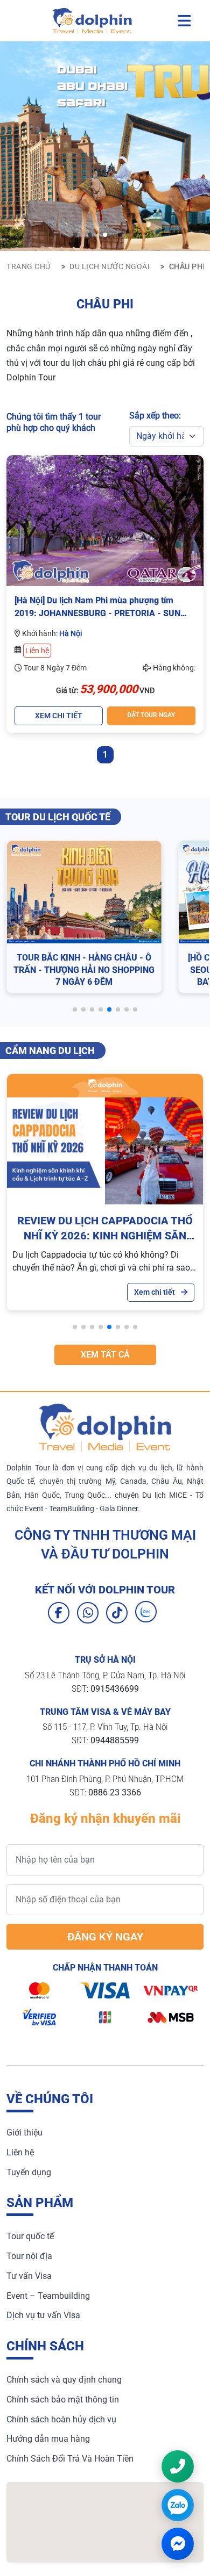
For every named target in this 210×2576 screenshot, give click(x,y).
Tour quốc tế (30, 2236)
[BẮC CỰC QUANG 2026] (75, 235)
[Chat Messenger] (178, 2544)
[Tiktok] (117, 1613)
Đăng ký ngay (105, 1937)
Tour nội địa (29, 2256)
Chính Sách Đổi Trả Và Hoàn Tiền (70, 2459)
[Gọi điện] (178, 2466)
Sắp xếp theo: (155, 416)
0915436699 (115, 1689)
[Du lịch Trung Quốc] (120, 235)
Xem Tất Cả (105, 1355)
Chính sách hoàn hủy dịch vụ (61, 2419)
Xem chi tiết (155, 1292)
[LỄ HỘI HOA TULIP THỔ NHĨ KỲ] (135, 235)
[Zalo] (146, 1612)
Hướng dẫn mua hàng (48, 2439)
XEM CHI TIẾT (59, 716)
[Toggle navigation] (184, 21)
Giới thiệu (24, 2133)
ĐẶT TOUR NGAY (151, 715)
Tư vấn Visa (29, 2276)
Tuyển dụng (29, 2172)
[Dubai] (105, 235)
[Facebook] (59, 1613)
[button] (75, 1009)
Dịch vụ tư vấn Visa (43, 2315)
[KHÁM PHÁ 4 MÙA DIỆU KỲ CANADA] (90, 235)
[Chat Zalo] (178, 2505)
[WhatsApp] (88, 1613)
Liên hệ (20, 2152)
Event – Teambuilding (48, 2296)
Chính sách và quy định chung (64, 2380)
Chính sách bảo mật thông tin (63, 2400)
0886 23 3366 (115, 1792)
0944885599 (115, 1740)
